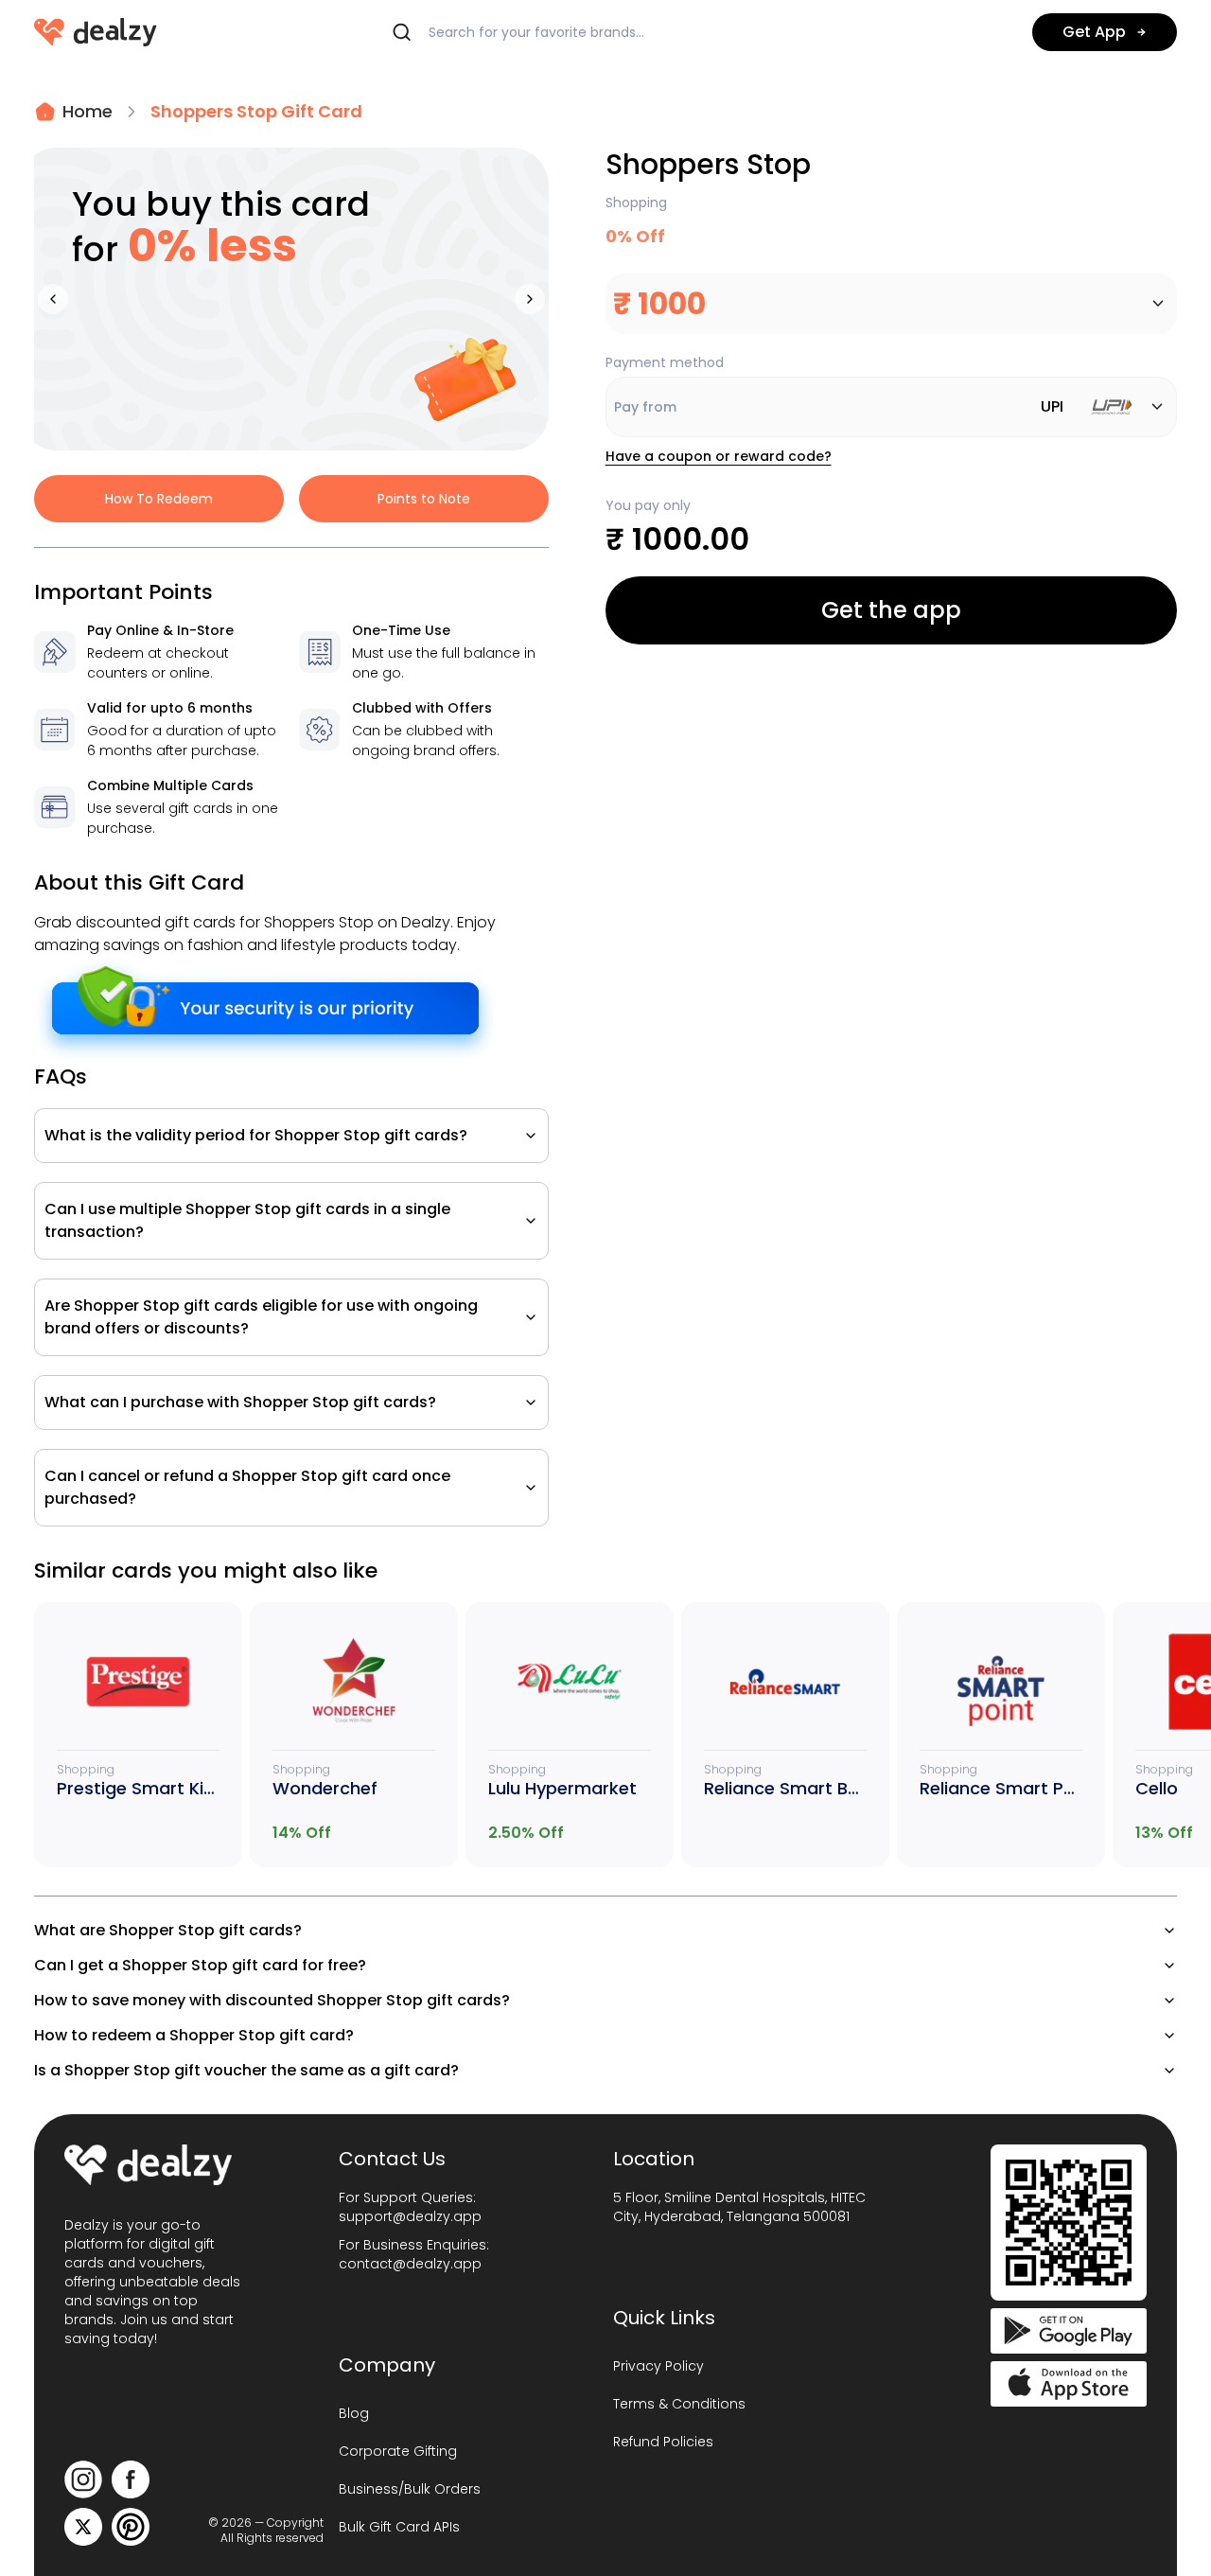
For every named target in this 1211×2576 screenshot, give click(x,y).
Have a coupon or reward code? (719, 456)
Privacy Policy (658, 2366)
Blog (354, 2413)
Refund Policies (663, 2442)
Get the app (891, 610)
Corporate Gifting (398, 2451)
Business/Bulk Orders (410, 2489)
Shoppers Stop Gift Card (256, 111)
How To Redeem (159, 499)
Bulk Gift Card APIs (399, 2527)
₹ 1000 (659, 303)
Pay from (839, 406)
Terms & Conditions (679, 2404)
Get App (1094, 32)
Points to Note (424, 499)
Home (88, 111)
